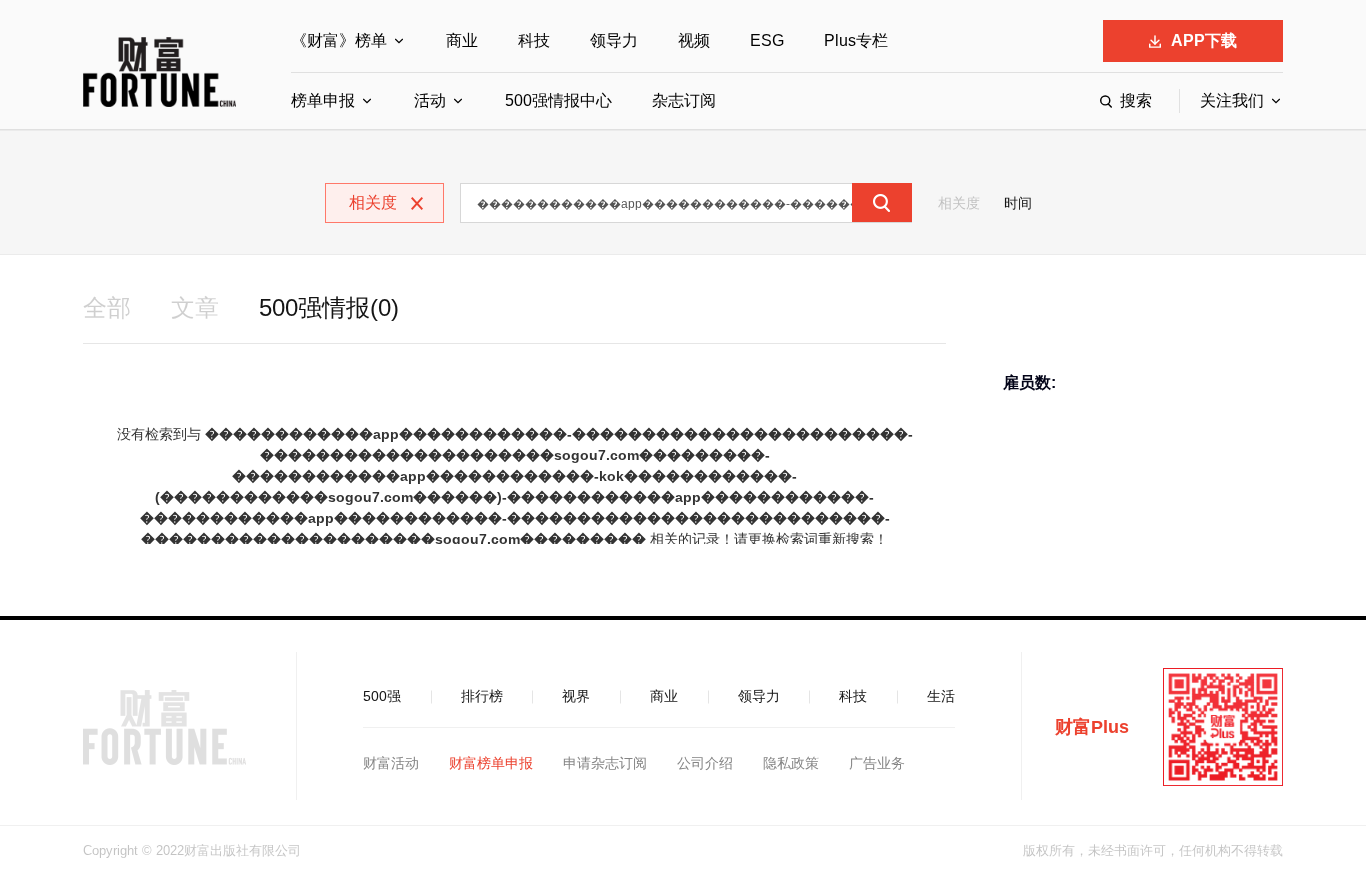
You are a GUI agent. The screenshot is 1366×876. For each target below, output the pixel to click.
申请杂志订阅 (605, 763)
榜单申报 (323, 100)
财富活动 (391, 763)
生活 (941, 696)
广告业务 (877, 763)
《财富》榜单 (339, 40)
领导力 (614, 40)
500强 (382, 696)
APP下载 (1204, 40)
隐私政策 (791, 763)
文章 (195, 307)
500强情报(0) (329, 307)
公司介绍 (705, 763)
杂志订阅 (684, 100)
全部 (107, 307)
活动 (430, 100)
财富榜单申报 (491, 763)
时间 (1018, 203)
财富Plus (1092, 727)
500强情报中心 (558, 100)
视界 (576, 696)
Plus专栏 (856, 40)
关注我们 (1232, 100)
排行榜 (482, 696)
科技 (534, 40)
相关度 (959, 203)
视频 (694, 40)
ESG (767, 40)
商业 (462, 40)
